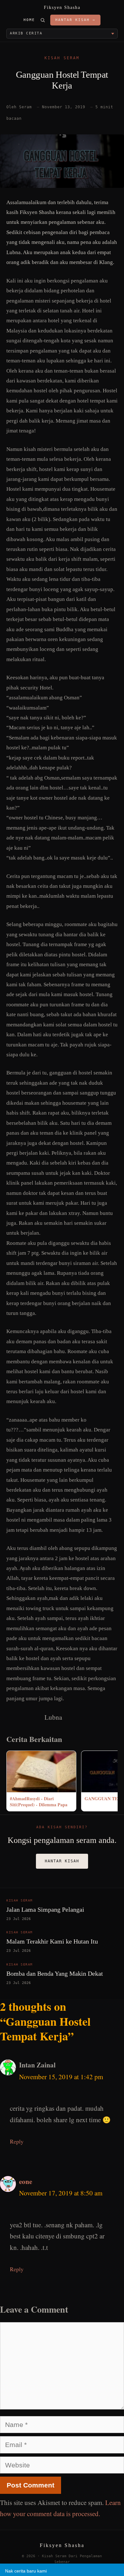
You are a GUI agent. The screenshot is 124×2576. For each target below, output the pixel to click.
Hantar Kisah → (75, 20)
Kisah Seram (62, 58)
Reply (17, 2141)
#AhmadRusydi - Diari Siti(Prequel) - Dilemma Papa (39, 1802)
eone (26, 2181)
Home (29, 20)
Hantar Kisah (62, 1861)
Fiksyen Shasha (62, 7)
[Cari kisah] (43, 20)
